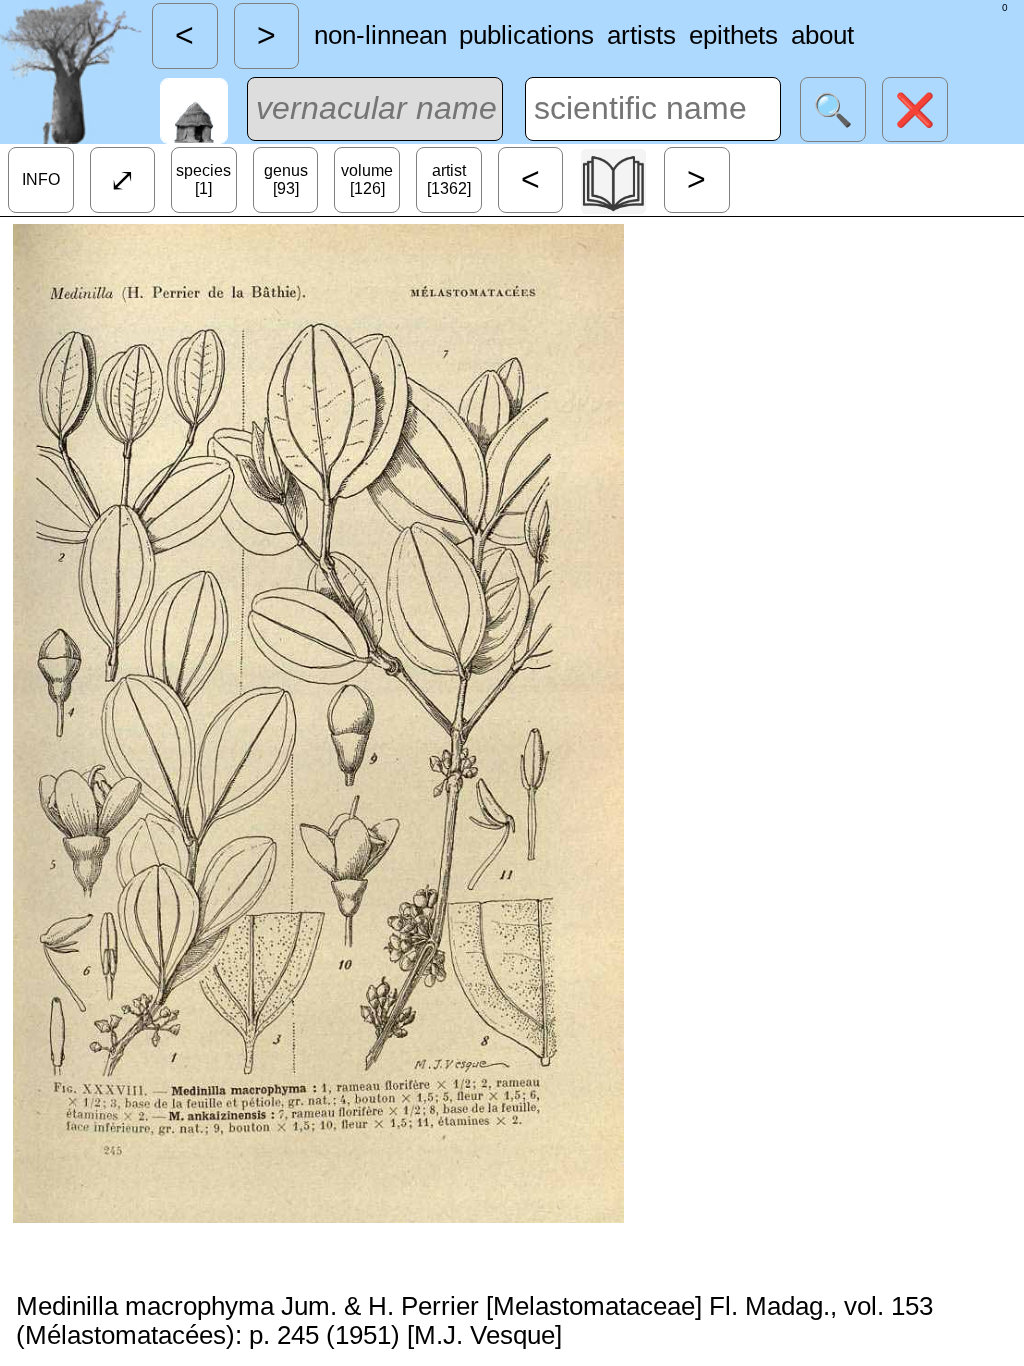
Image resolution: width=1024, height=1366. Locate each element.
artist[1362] (449, 179)
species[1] (203, 179)
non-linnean (380, 35)
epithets (733, 35)
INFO (41, 179)
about (822, 35)
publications (526, 35)
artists (641, 35)
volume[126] (367, 179)
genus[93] (286, 179)
